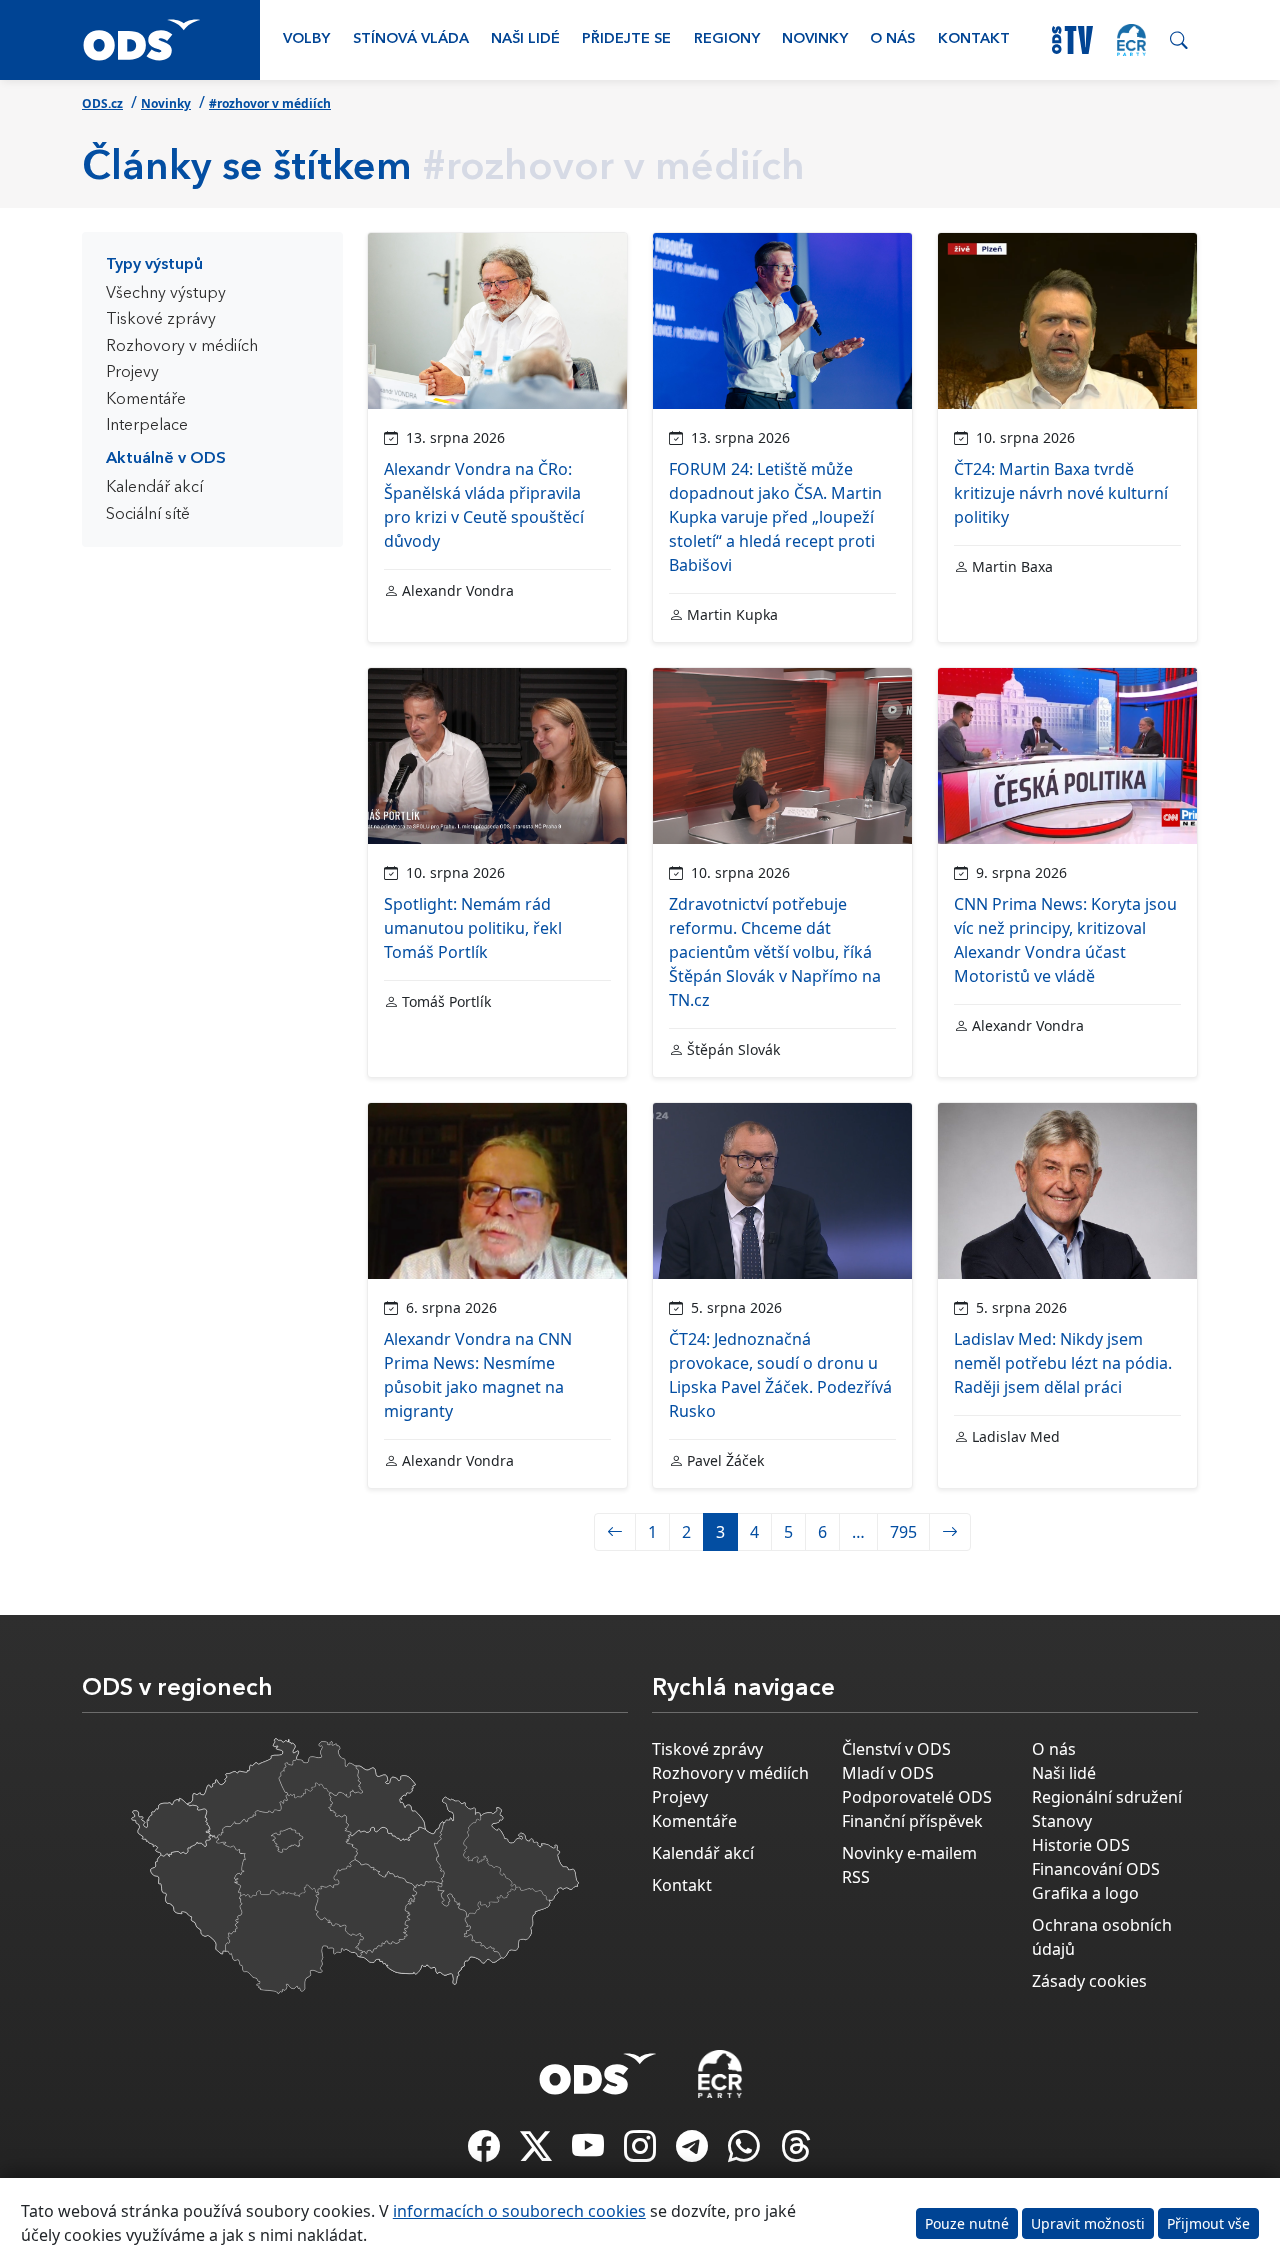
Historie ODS (1081, 1845)
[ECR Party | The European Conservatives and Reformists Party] (1131, 40)
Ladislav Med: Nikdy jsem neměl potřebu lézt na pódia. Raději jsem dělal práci (1063, 1363)
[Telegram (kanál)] (694, 2152)
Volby (306, 39)
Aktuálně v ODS (166, 459)
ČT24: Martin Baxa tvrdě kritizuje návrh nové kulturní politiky (1061, 493)
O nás (892, 39)
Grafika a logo (1085, 1893)
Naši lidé (525, 39)
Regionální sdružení (1107, 1797)
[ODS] (598, 2068)
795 (903, 1532)
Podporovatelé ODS (917, 1797)
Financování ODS (1096, 1869)
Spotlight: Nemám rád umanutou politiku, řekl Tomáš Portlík (473, 928)
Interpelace (147, 426)
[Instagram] (642, 2152)
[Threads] (796, 2152)
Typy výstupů (154, 265)
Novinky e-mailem (909, 1853)
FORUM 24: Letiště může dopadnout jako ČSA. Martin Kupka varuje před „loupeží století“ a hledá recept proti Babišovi (775, 517)
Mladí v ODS (888, 1773)
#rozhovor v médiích (270, 103)
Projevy (132, 373)
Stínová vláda (411, 39)
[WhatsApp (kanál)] (746, 2152)
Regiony (727, 39)
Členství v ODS (896, 1749)
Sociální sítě (148, 515)
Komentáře (146, 400)
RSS (856, 1877)
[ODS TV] (590, 2152)
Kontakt (974, 39)
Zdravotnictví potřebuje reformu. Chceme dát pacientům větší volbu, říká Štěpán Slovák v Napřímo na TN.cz (775, 952)
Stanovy (1062, 1821)
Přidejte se (626, 39)
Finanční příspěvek (912, 1821)
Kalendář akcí (154, 488)
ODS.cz (102, 103)
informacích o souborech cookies (519, 2211)
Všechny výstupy (166, 294)
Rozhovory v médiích (182, 347)
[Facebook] (486, 2152)
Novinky (815, 39)
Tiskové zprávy (161, 320)
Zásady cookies (1089, 1981)
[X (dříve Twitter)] (538, 2152)
